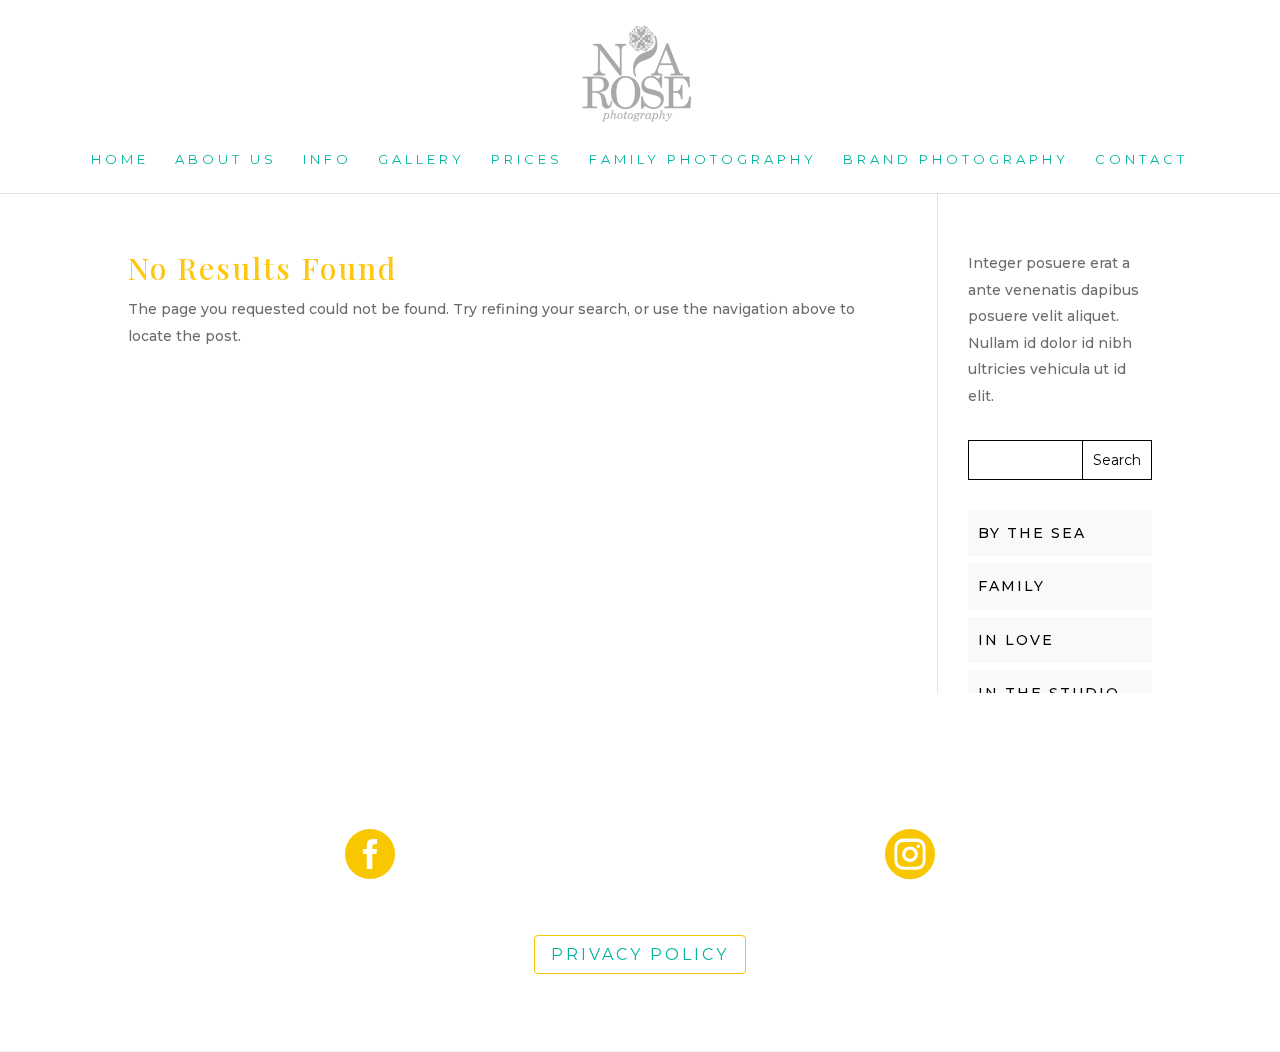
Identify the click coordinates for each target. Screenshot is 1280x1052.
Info (327, 159)
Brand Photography (956, 159)
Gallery (421, 159)
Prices (527, 159)
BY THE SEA (1032, 533)
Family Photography (703, 159)
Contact (1141, 159)
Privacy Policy (640, 954)
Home (120, 159)
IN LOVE (1016, 640)
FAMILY (1011, 586)
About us (226, 159)
